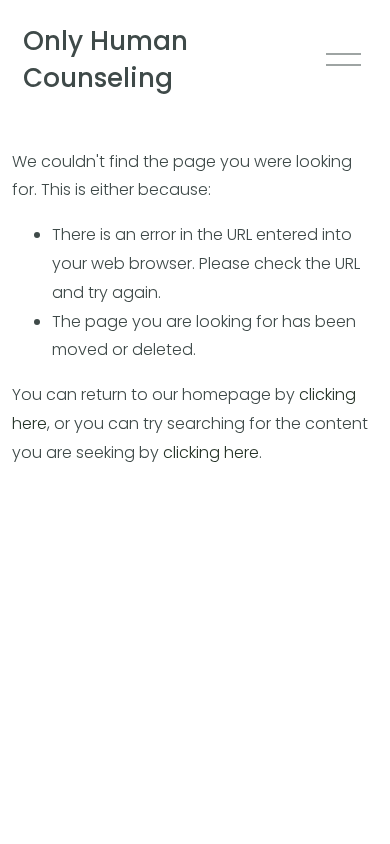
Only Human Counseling (105, 59)
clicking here (211, 452)
